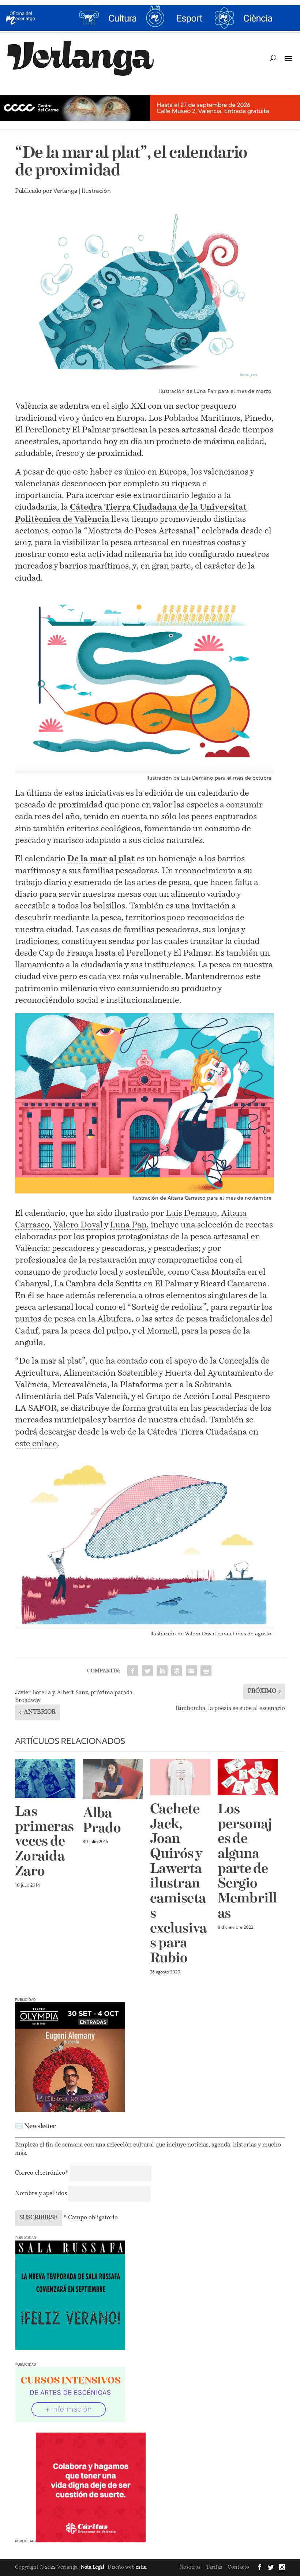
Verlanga (65, 191)
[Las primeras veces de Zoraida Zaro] (45, 1778)
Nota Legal (93, 2567)
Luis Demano (191, 1213)
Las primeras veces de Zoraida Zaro (44, 1842)
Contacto (238, 2567)
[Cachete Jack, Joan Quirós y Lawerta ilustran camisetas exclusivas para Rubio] (180, 1777)
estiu (141, 2567)
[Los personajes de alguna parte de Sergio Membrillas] (248, 1777)
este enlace (36, 1444)
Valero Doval (78, 1225)
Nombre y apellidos (41, 2194)
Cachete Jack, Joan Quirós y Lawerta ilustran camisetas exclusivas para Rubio (178, 1884)
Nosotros (190, 2567)
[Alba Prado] (113, 1779)
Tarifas (214, 2567)
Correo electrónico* (42, 2173)
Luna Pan (128, 1225)
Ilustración (96, 191)
